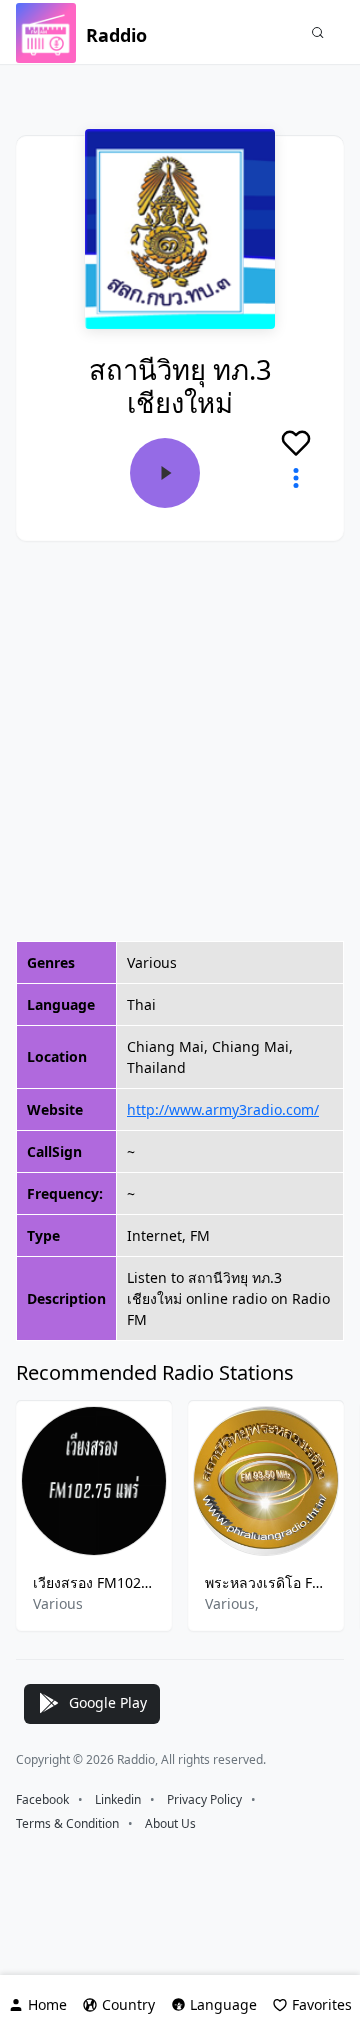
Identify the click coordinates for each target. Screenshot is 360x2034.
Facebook (42, 1799)
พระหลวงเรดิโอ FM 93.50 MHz (266, 1582)
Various (58, 1603)
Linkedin (118, 1799)
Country (128, 2004)
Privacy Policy (204, 1799)
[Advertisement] (180, 741)
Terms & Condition (67, 1823)
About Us (170, 1823)
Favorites (322, 2004)
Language (223, 2004)
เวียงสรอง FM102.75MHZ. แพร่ (94, 1582)
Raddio (116, 35)
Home (47, 2004)
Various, (232, 1603)
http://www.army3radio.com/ (223, 1109)
